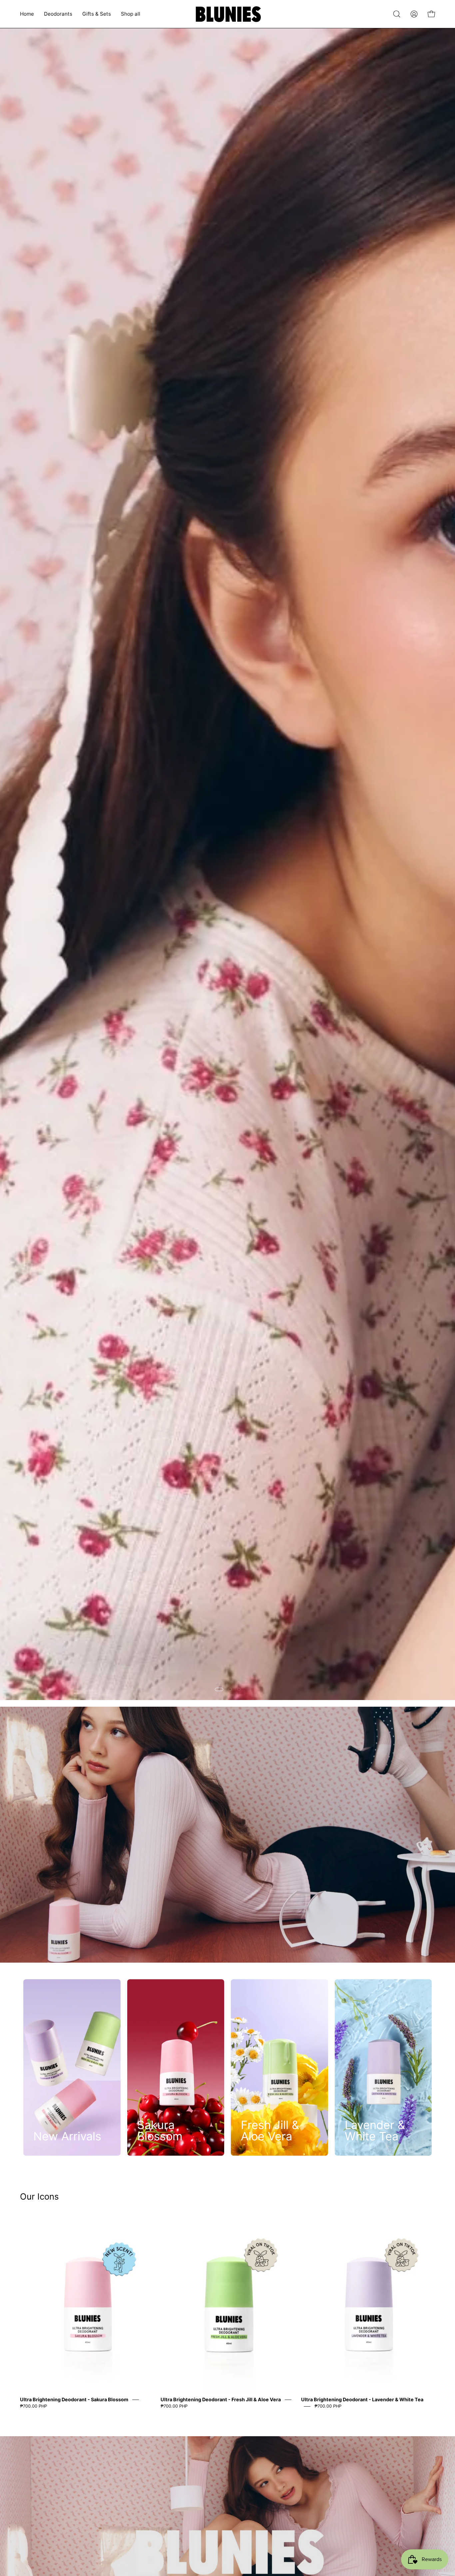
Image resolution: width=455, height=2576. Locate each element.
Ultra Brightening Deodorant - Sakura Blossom (74, 2399)
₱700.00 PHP (33, 2406)
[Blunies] (227, 14)
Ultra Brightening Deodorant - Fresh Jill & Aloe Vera (221, 2399)
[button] (397, 14)
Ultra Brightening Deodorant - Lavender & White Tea (362, 2399)
